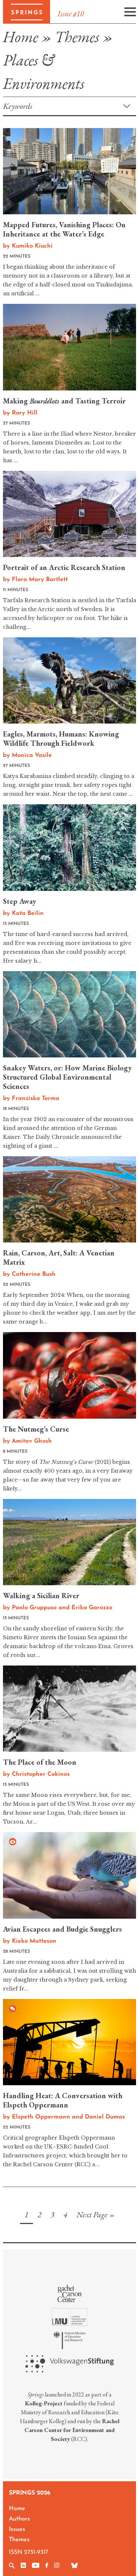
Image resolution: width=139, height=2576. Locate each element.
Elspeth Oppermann (41, 2117)
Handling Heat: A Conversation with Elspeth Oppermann (63, 2100)
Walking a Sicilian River (41, 1596)
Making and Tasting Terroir (64, 401)
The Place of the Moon (40, 1762)
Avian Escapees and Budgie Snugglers (62, 1929)
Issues (17, 2529)
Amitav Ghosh (32, 1441)
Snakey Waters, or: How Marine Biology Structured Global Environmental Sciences (67, 1077)
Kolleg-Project (44, 2403)
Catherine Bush (34, 1274)
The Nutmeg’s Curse (36, 1429)
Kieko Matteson (34, 1941)
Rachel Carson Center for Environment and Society (72, 2430)
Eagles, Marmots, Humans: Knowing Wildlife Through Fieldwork (61, 739)
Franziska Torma (36, 1099)
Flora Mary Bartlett (40, 580)
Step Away (19, 901)
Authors (19, 2519)
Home (21, 37)
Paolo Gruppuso (34, 1608)
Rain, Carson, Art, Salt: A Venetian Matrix (59, 1257)
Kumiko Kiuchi (32, 246)
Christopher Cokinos (41, 1774)
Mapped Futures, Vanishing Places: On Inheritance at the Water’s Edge (64, 229)
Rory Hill (25, 413)
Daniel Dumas (105, 2117)
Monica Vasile (32, 755)
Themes (77, 37)
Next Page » (95, 2215)
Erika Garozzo (92, 1608)
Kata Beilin (28, 913)
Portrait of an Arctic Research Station (64, 567)
